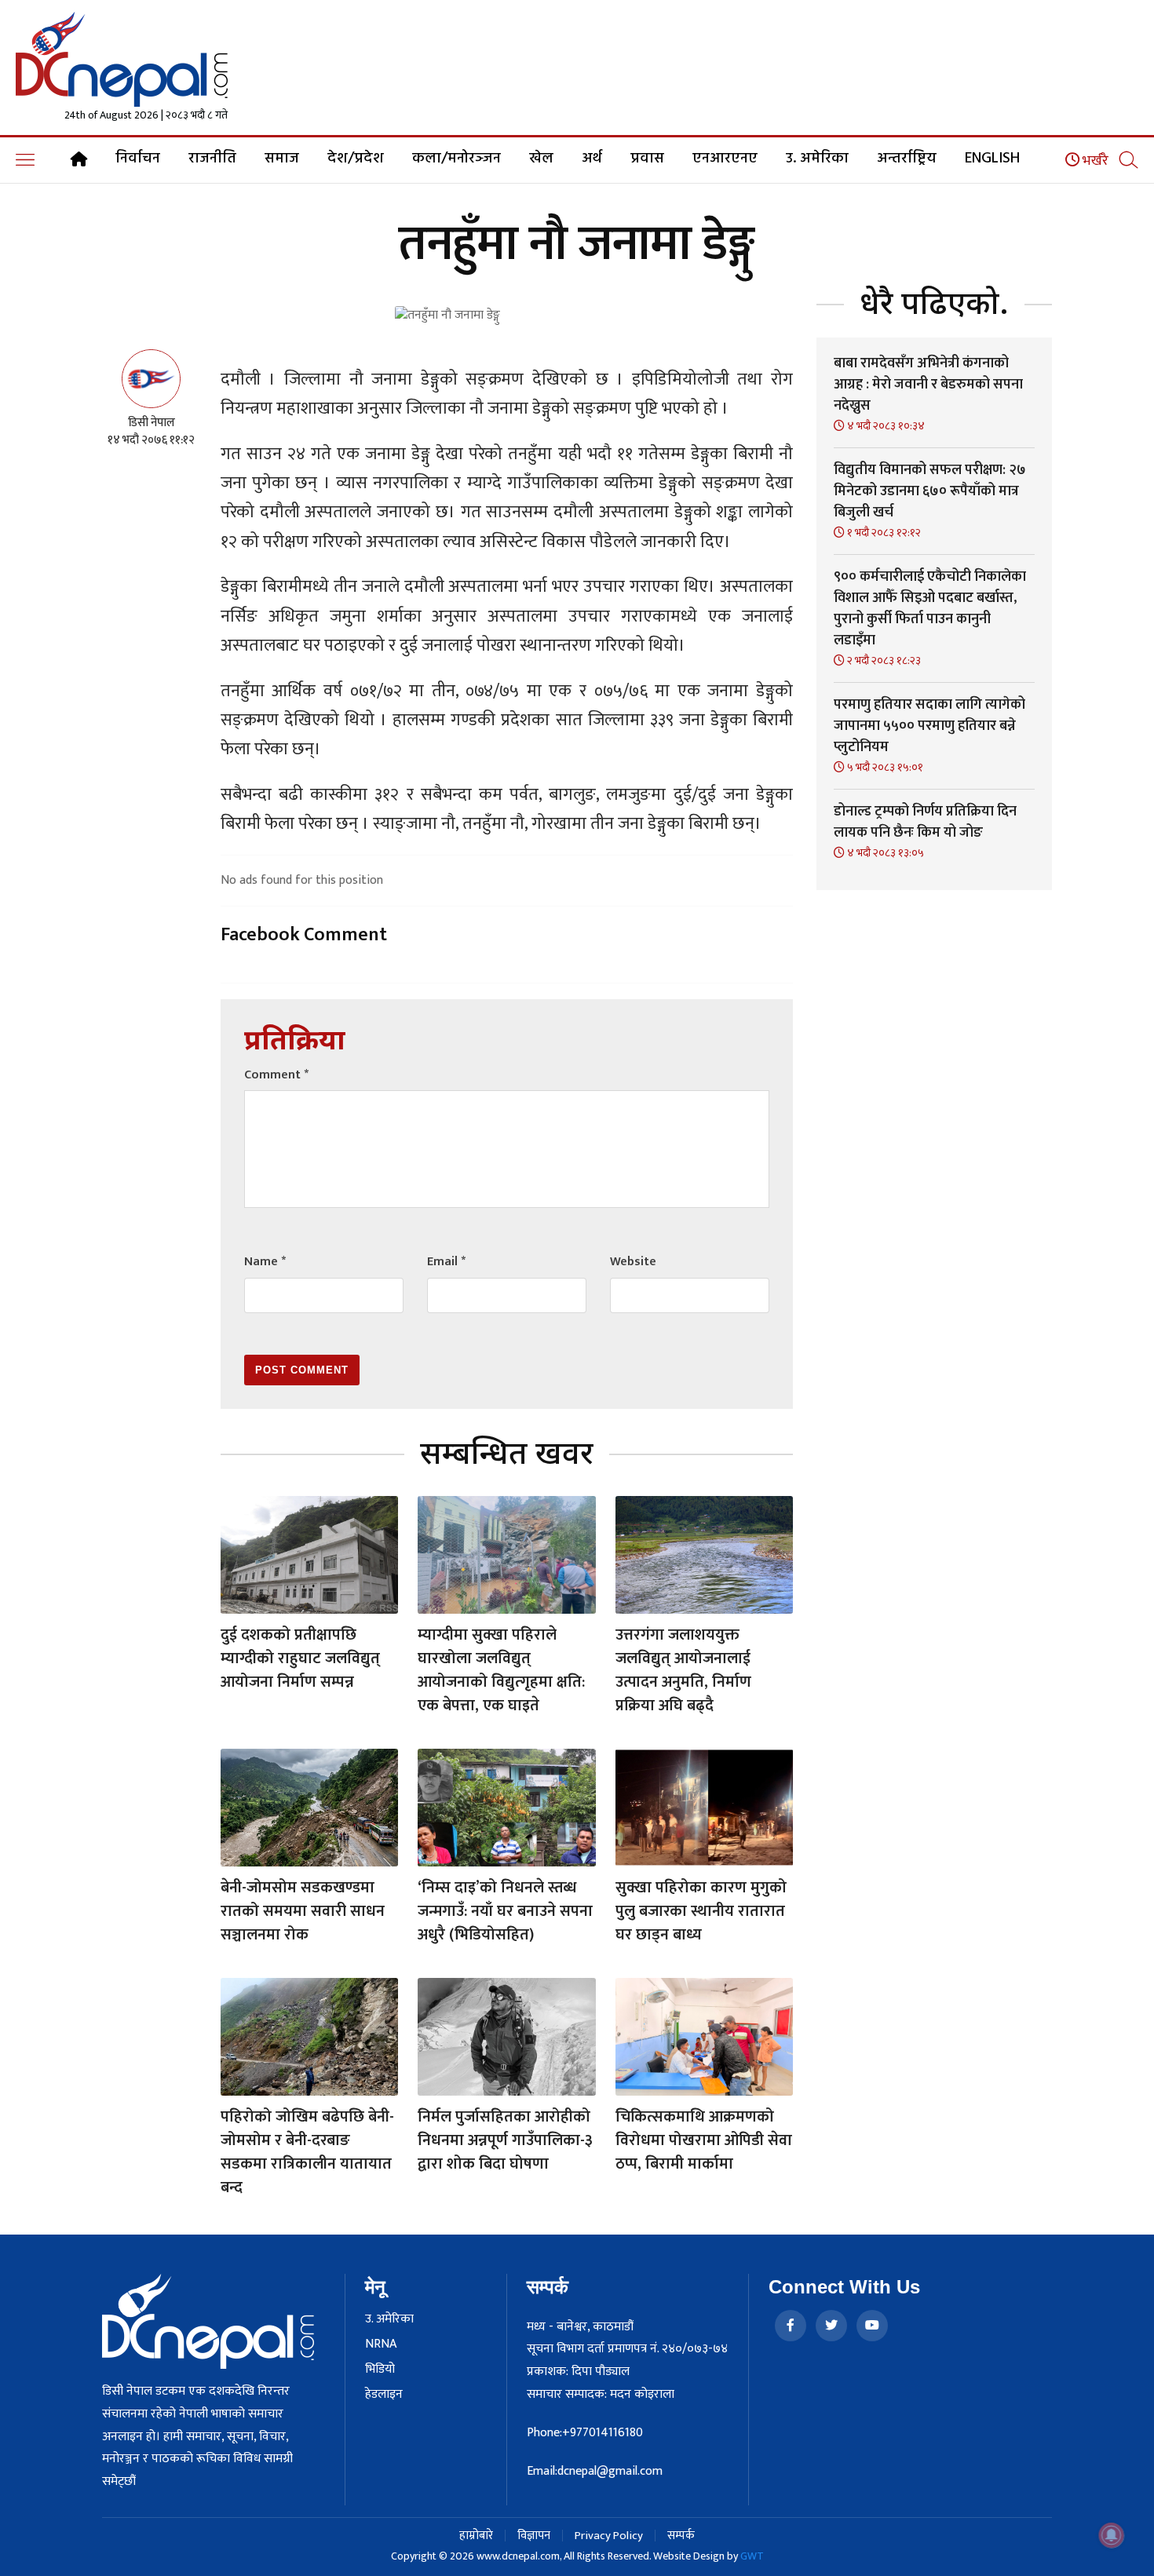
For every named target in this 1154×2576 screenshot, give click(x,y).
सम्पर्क (681, 2536)
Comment (276, 1075)
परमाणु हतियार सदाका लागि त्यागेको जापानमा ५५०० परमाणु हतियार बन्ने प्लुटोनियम (929, 726)
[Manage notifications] (1112, 2535)
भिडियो (380, 2370)
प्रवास (647, 159)
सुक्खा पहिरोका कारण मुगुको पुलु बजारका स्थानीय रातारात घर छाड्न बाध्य (701, 1911)
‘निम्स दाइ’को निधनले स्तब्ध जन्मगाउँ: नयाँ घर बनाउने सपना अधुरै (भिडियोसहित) (505, 1911)
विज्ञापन (534, 2536)
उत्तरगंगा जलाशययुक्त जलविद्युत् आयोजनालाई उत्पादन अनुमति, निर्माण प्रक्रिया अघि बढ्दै (683, 1670)
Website (633, 1262)
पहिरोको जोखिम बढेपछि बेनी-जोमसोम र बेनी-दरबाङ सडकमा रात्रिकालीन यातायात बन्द (307, 2152)
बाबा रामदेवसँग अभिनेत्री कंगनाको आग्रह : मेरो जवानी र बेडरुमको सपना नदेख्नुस (928, 385)
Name (265, 1262)
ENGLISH (992, 159)
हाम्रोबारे (476, 2536)
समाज (282, 159)
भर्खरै (1094, 161)
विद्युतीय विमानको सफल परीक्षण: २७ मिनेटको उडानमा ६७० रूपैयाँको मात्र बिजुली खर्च (930, 491)
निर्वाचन (138, 159)
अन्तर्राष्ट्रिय (907, 159)
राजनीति (212, 159)
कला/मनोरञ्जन (456, 159)
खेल (541, 159)
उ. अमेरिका (817, 159)
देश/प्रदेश (356, 159)
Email (446, 1262)
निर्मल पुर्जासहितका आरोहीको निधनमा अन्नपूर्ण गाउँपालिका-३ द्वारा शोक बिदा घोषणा (505, 2140)
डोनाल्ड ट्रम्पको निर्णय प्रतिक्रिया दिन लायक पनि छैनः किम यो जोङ (925, 822)
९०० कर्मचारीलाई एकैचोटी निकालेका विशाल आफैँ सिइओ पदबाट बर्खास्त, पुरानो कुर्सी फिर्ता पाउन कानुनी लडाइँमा (930, 609)
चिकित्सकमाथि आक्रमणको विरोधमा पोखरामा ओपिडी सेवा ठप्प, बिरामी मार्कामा (704, 2140)
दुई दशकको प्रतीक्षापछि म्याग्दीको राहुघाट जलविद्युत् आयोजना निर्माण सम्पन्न (300, 1658)
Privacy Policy (609, 2536)
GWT (752, 2556)
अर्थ (592, 159)
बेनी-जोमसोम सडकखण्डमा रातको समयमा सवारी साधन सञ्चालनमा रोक (303, 1911)
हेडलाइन (384, 2395)
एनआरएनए (725, 159)
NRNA (381, 2344)
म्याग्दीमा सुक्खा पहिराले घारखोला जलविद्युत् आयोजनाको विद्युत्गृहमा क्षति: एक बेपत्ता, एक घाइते (501, 1670)
